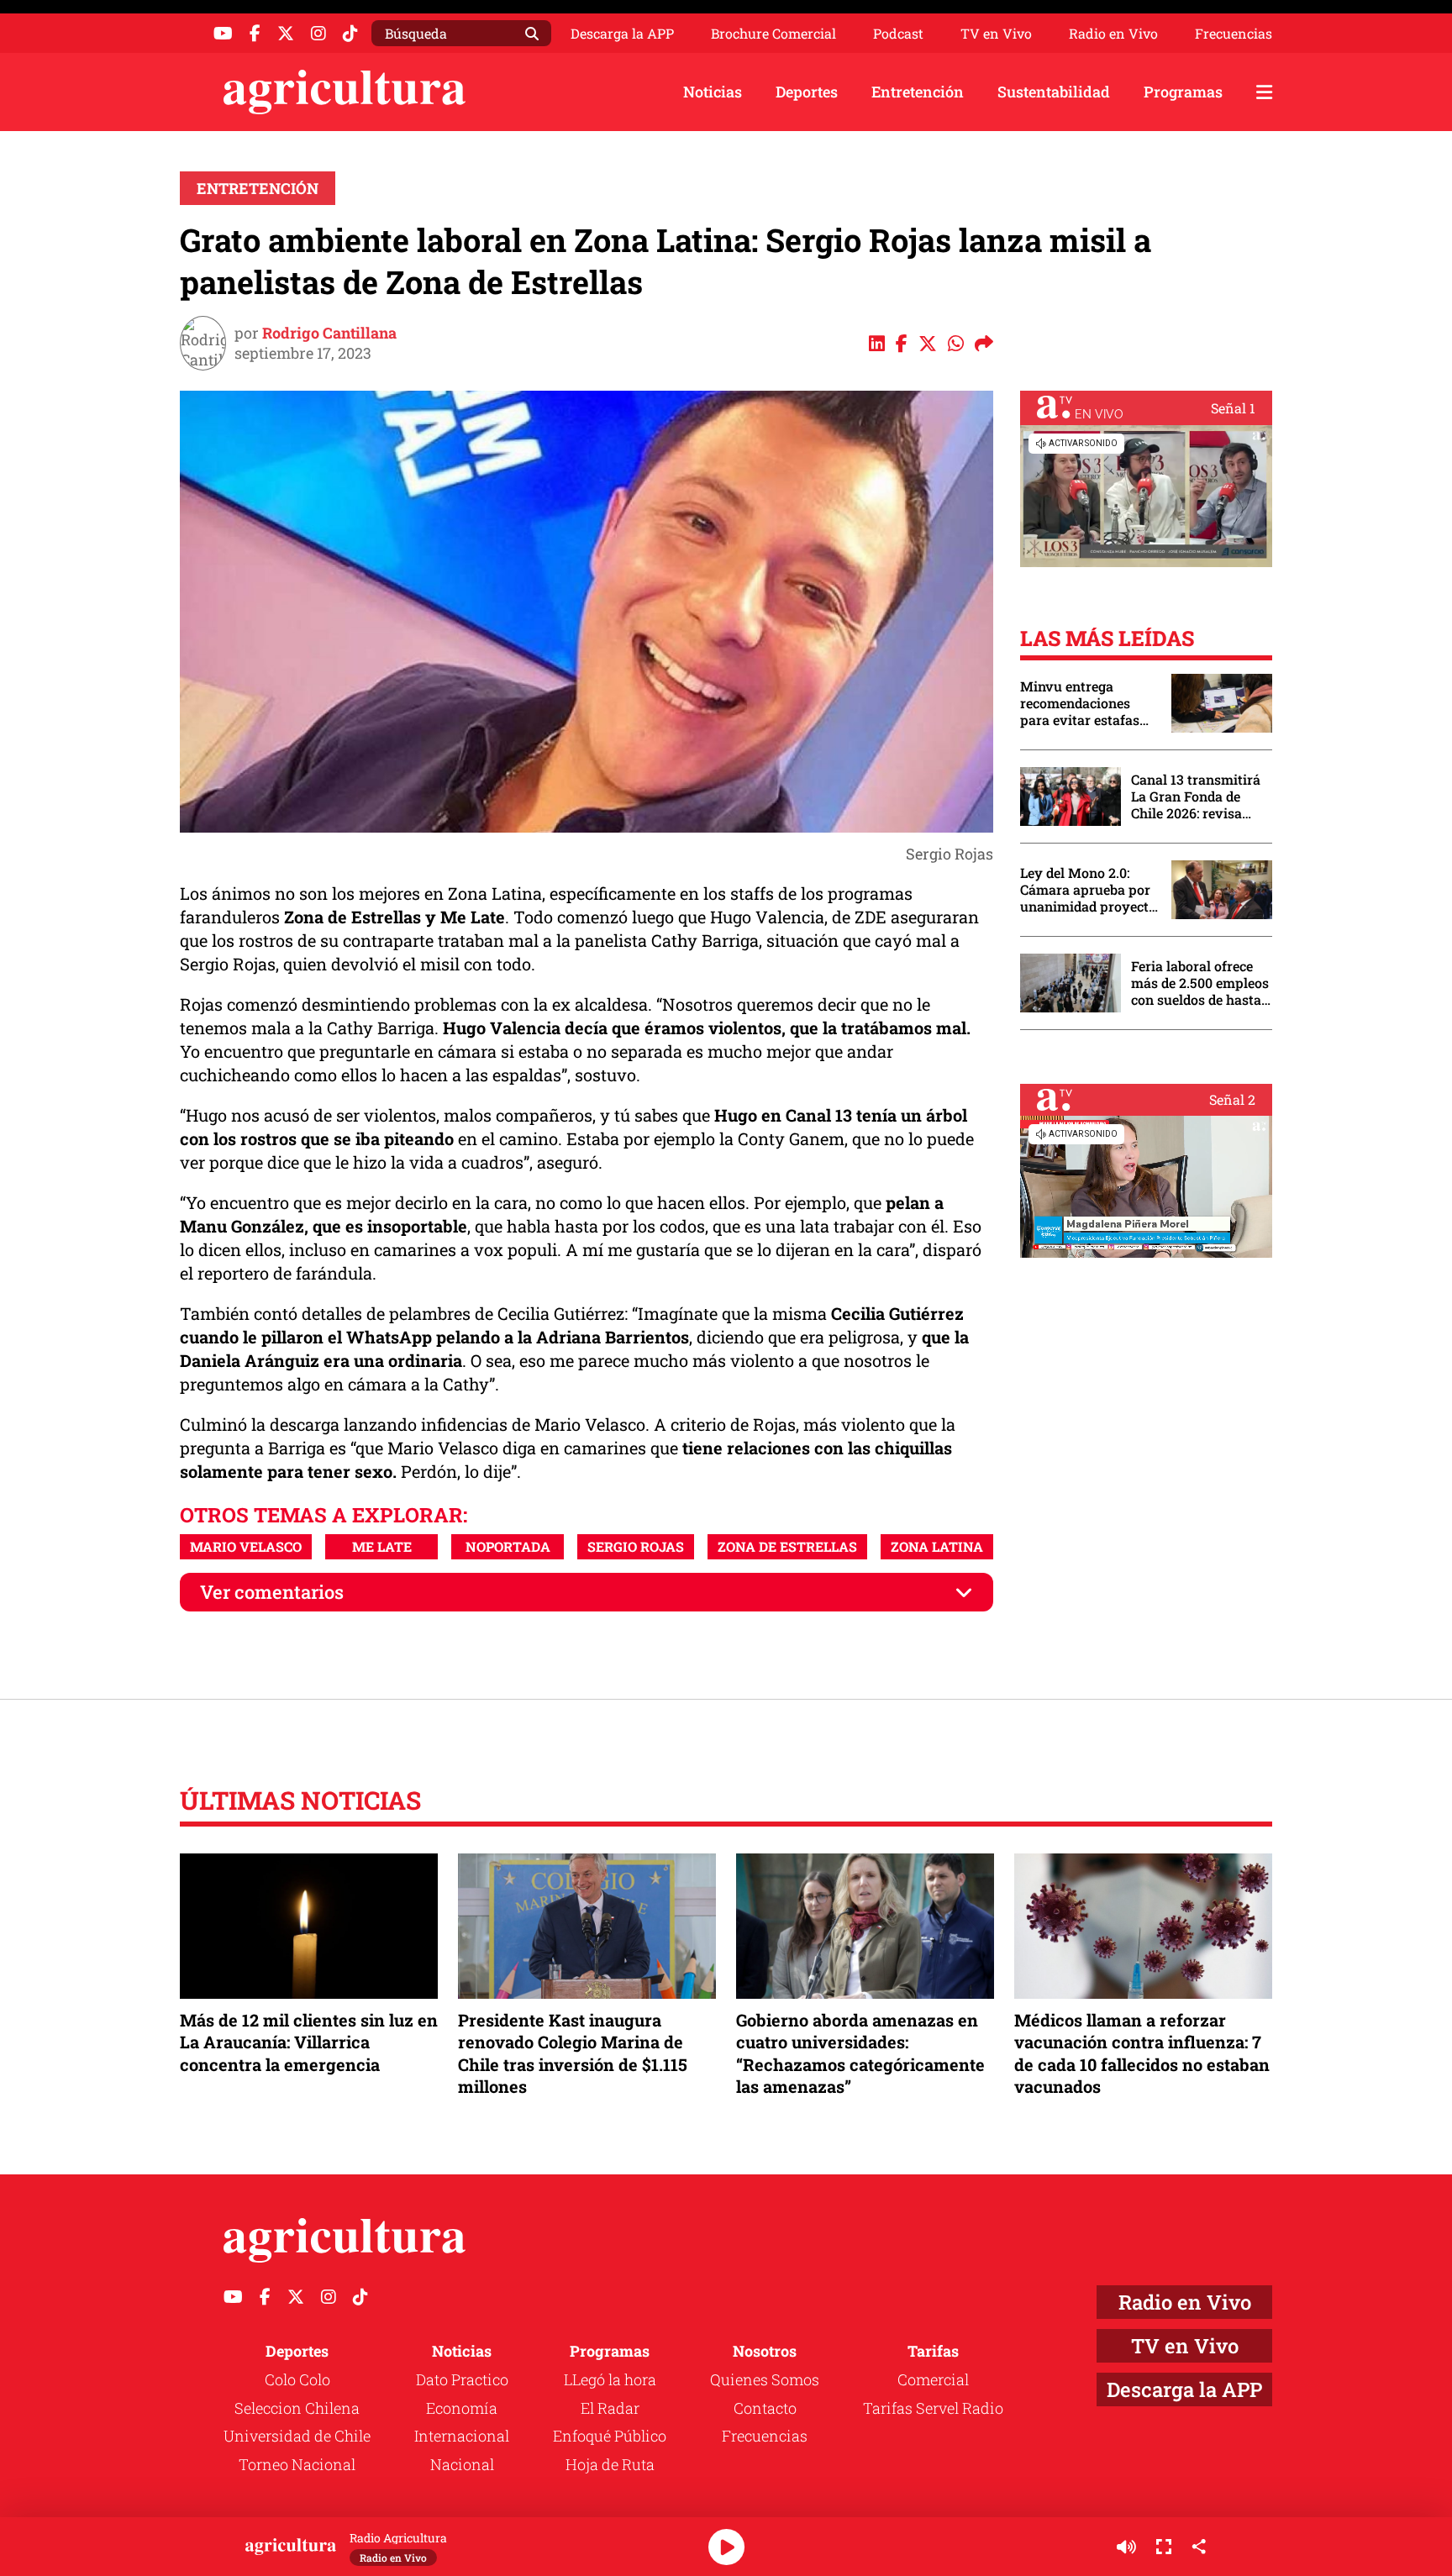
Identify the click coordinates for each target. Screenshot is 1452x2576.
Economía (462, 2408)
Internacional (462, 2436)
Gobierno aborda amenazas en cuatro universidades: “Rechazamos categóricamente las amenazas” (860, 2053)
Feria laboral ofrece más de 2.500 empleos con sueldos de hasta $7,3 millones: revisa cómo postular (1200, 983)
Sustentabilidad (1054, 92)
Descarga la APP (622, 33)
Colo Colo (297, 2379)
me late (382, 1546)
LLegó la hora (610, 2379)
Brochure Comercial (773, 34)
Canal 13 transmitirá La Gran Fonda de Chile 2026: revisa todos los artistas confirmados (1196, 796)
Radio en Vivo (1113, 34)
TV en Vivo (996, 34)
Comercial (933, 2379)
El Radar (610, 2408)
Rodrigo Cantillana (329, 333)
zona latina (937, 1546)
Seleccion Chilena (297, 2408)
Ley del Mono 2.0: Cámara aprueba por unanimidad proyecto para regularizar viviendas (1088, 890)
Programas (1183, 92)
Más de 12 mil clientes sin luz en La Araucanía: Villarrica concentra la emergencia (309, 2042)
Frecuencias (1234, 34)
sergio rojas (636, 1546)
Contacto (765, 2408)
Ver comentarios (272, 1592)
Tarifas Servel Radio (933, 2408)
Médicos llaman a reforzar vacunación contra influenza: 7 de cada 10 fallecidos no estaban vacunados (1142, 2053)
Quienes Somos (765, 2379)
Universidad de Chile (297, 2436)
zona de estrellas (787, 1546)
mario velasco (246, 1546)
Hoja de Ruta (610, 2464)
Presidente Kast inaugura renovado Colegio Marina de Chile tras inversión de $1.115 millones (573, 2053)
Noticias (713, 92)
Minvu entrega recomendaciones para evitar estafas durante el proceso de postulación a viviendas (1087, 703)
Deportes (807, 92)
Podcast (898, 34)
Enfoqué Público (610, 2436)
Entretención (918, 92)
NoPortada (508, 1546)
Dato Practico (462, 2379)
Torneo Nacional (297, 2464)
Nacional (462, 2464)
